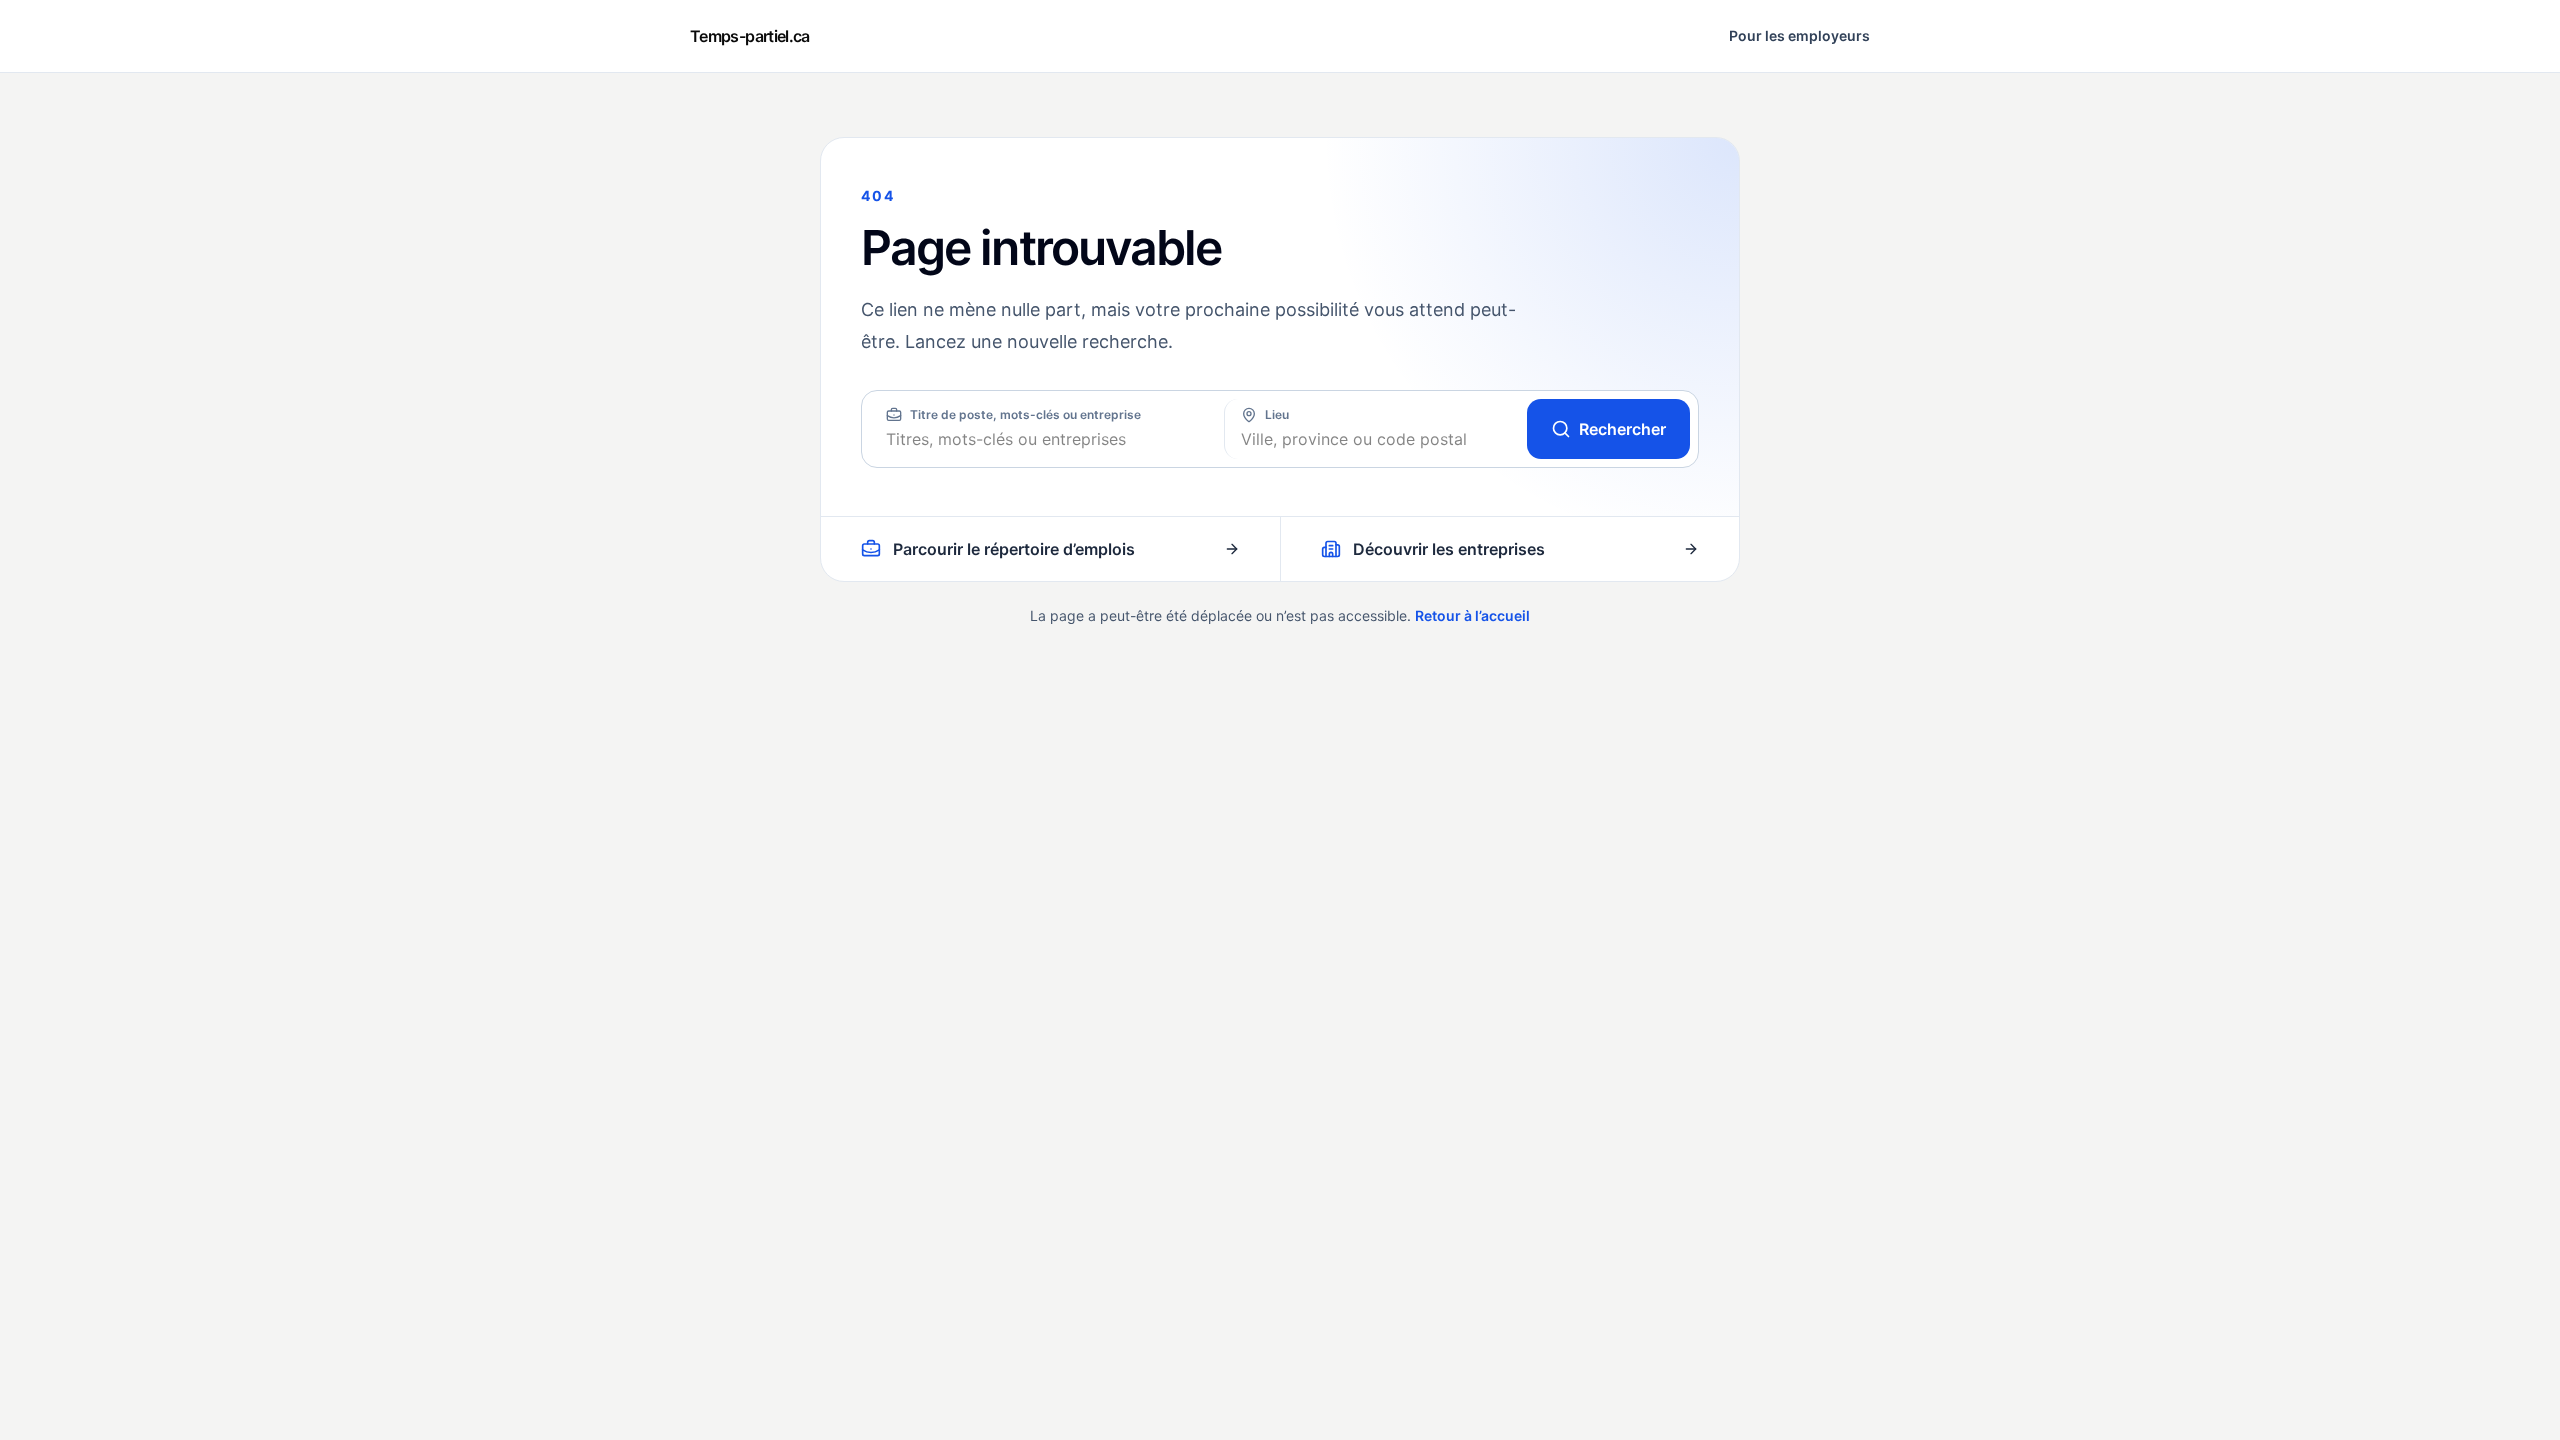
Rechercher (1622, 429)
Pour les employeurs (1799, 35)
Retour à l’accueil (1472, 615)
